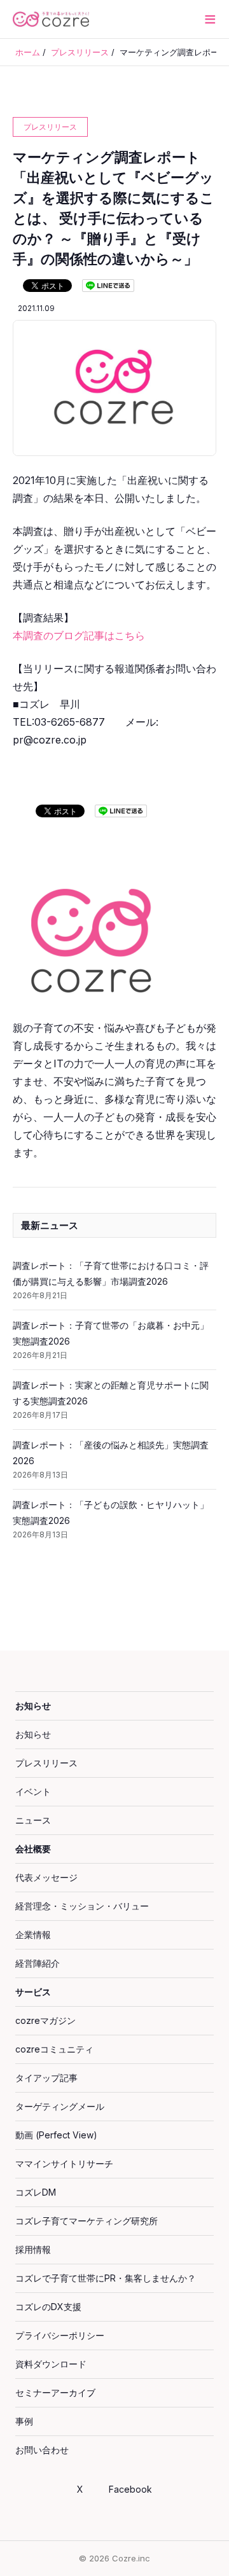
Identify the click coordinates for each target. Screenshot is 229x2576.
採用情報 (33, 2249)
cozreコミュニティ (54, 2049)
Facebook (130, 2489)
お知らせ (33, 1706)
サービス (33, 1992)
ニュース (33, 1820)
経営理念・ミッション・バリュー (82, 1906)
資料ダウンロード (51, 2364)
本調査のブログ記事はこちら (79, 635)
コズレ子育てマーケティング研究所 (87, 2221)
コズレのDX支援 (48, 2307)
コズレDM (36, 2192)
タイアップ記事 (46, 2078)
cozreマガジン (45, 2020)
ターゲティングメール (60, 2106)
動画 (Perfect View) (56, 2135)
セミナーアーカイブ (55, 2392)
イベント (33, 1791)
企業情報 (33, 1935)
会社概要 (33, 1849)
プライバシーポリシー (60, 2335)
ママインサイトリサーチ (64, 2164)
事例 (24, 2421)
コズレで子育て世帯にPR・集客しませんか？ (106, 2278)
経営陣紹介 (38, 1963)
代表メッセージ (46, 1877)
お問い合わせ (42, 2450)
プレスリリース (46, 1763)
